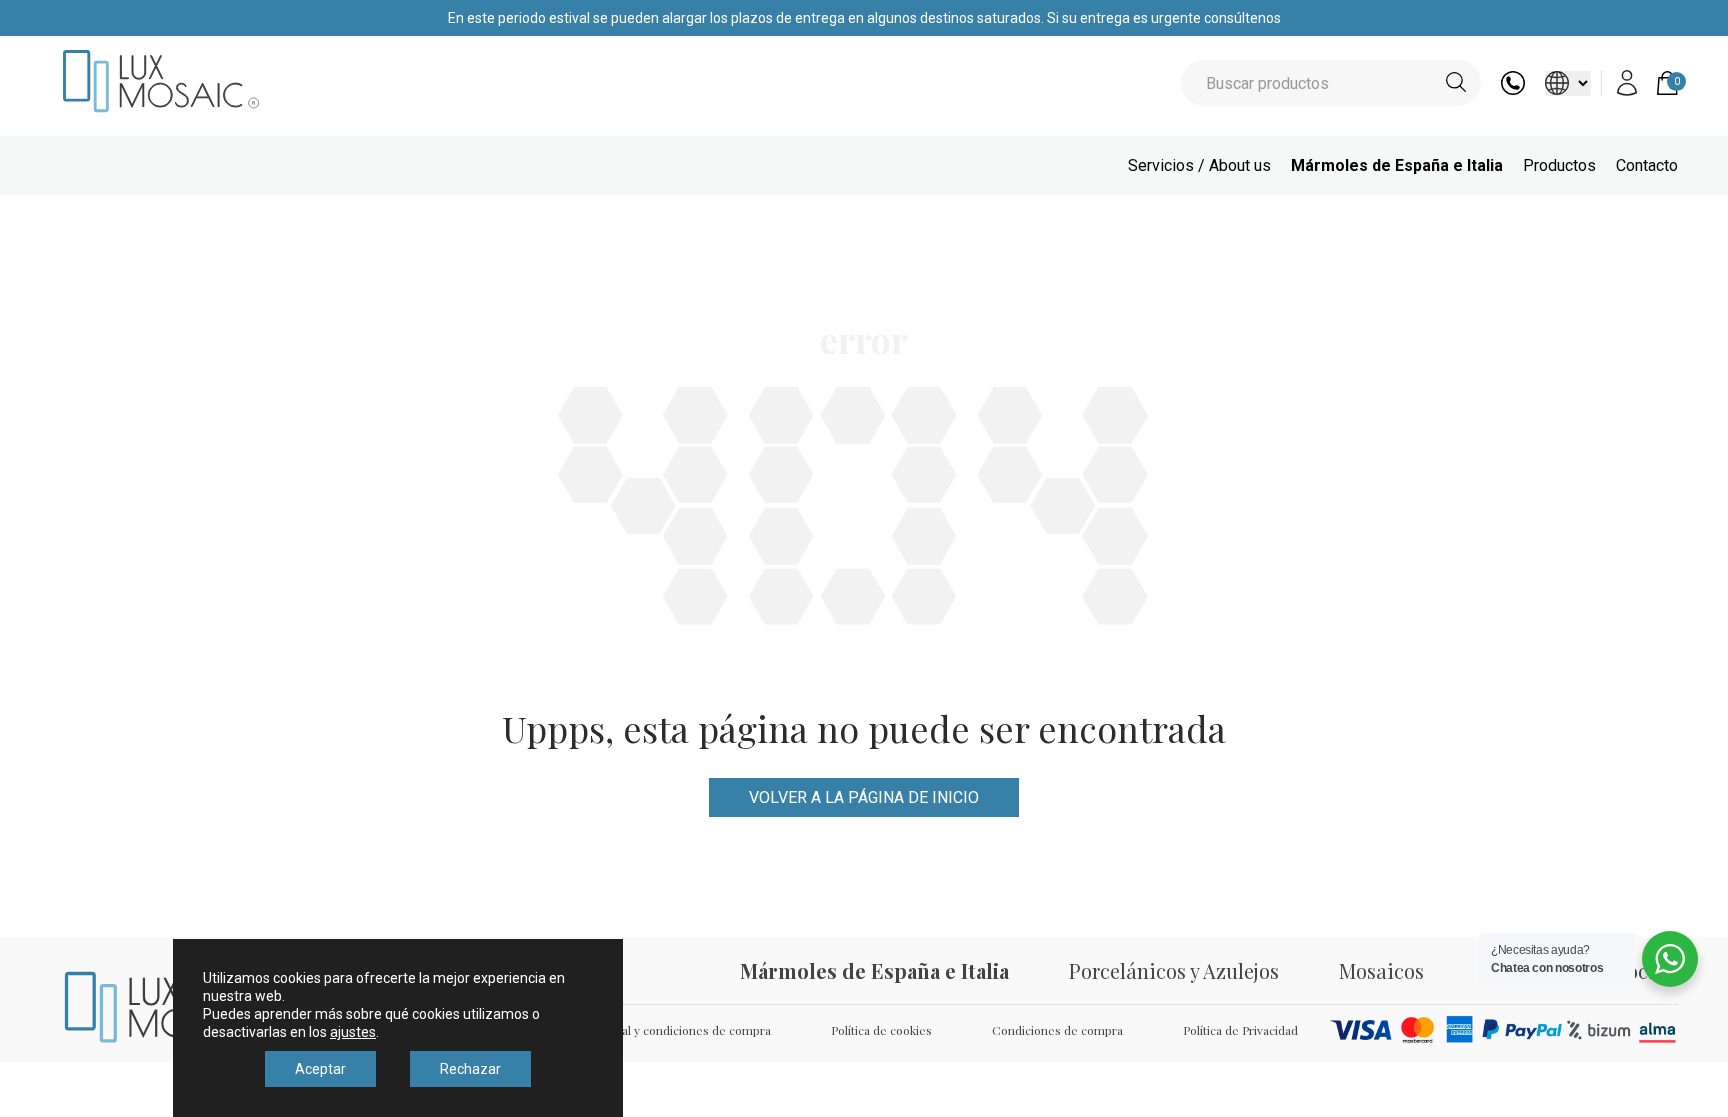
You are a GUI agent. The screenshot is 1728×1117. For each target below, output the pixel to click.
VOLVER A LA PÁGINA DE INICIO (864, 797)
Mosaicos (1381, 970)
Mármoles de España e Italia (1397, 165)
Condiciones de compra (1057, 1030)
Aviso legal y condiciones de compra (671, 1030)
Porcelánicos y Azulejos (1174, 970)
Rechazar (470, 1069)
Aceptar (320, 1069)
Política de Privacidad (1240, 1030)
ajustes (353, 1032)
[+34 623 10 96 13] (1513, 89)
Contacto (1647, 165)
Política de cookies (881, 1030)
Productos (1559, 165)
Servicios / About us (1199, 165)
